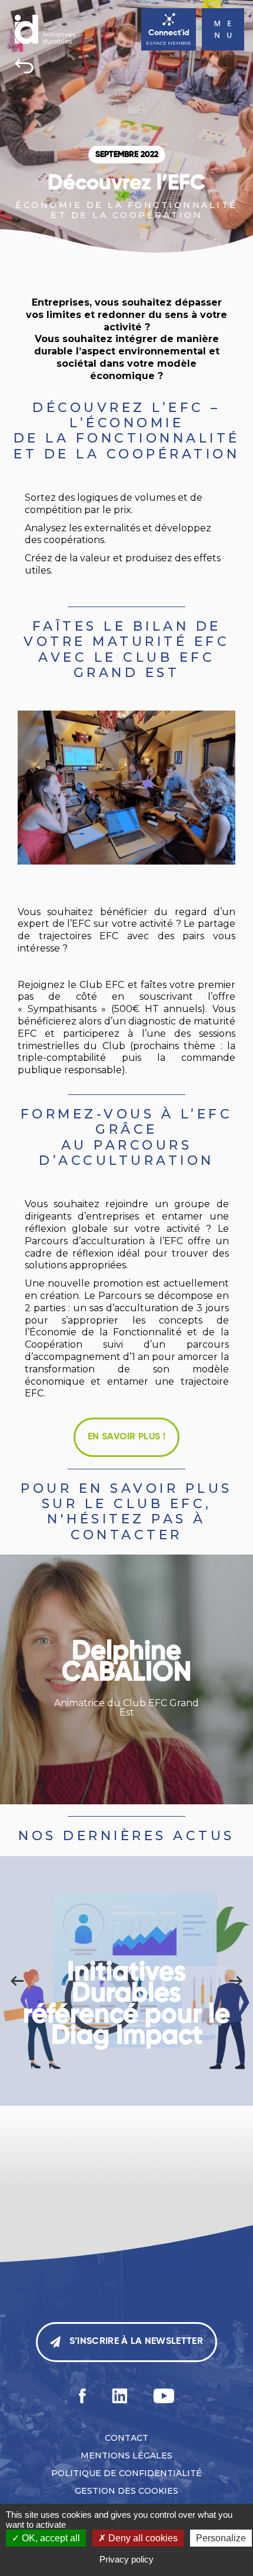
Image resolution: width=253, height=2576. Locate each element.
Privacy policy (126, 2559)
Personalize (221, 2538)
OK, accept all (50, 2538)
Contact (126, 2438)
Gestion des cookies (126, 2491)
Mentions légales (126, 2456)
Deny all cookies (142, 2538)
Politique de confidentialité (126, 2473)
